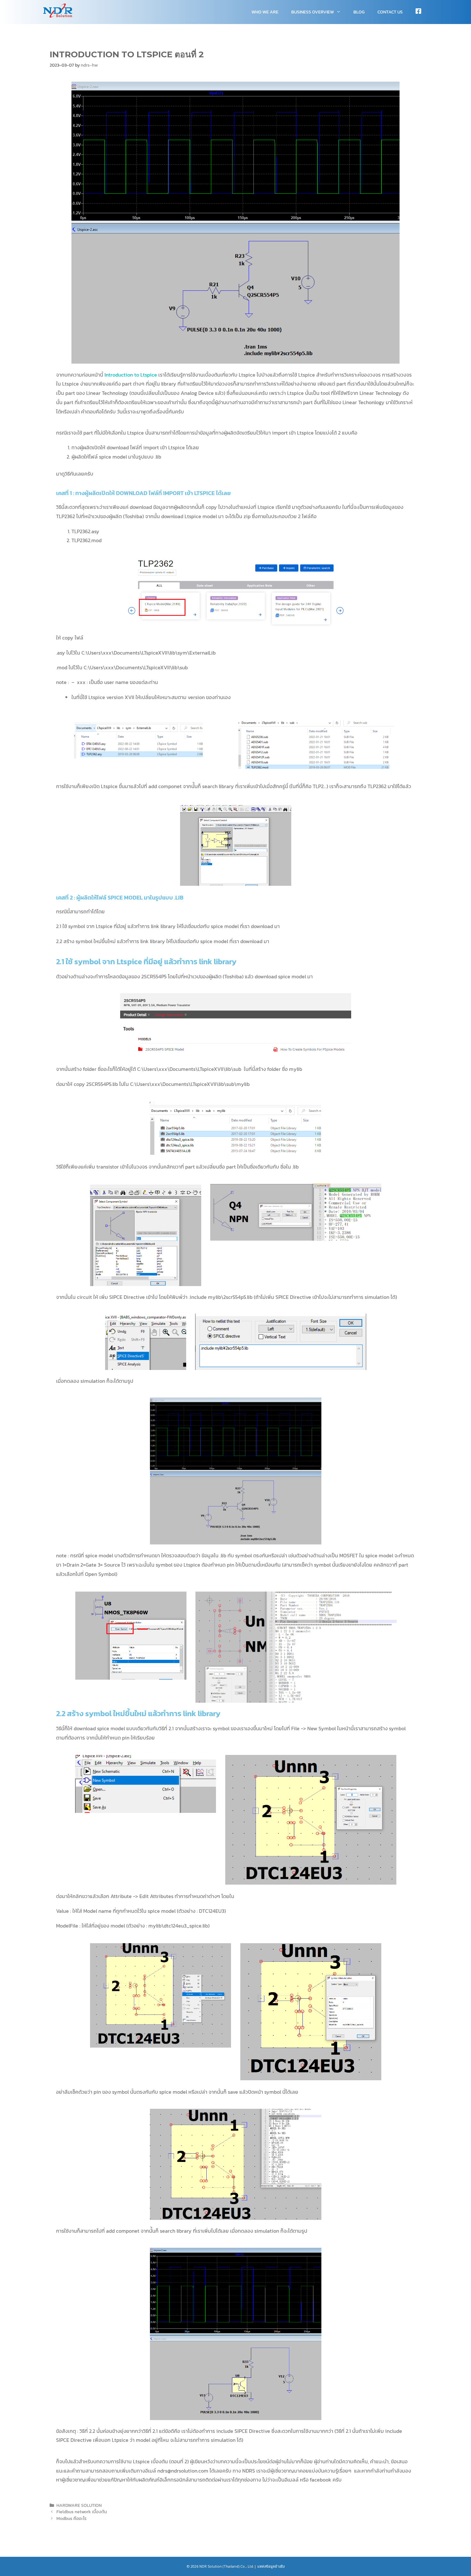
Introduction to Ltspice (131, 375)
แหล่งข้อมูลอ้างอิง (271, 2566)
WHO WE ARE (265, 12)
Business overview (313, 12)
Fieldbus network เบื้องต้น (82, 2512)
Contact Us (390, 12)
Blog (359, 12)
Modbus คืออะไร (71, 2518)
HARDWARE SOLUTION (79, 2505)
